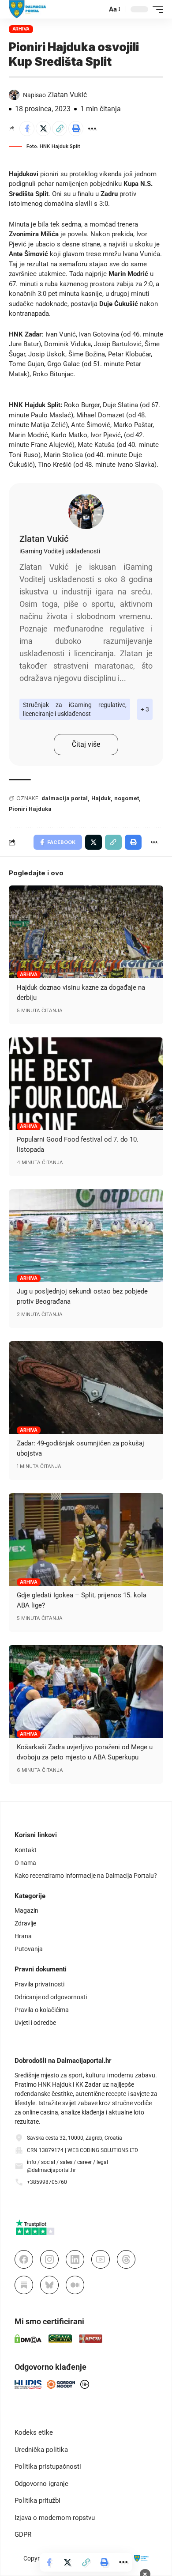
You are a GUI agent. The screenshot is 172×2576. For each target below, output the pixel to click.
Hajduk (101, 798)
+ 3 (145, 709)
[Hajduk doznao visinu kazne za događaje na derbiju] (86, 932)
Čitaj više (86, 744)
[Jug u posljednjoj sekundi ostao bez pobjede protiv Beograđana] (86, 1236)
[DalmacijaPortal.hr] (28, 9)
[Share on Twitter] (43, 129)
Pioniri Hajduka (30, 809)
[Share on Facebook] (27, 129)
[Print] (76, 129)
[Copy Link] (60, 129)
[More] (92, 129)
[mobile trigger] (156, 9)
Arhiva (21, 29)
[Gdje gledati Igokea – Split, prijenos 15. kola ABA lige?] (86, 1540)
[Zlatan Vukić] (86, 511)
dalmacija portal (65, 798)
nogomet (127, 798)
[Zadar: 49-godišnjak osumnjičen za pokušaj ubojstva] (86, 1388)
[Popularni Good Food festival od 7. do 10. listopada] (86, 1084)
